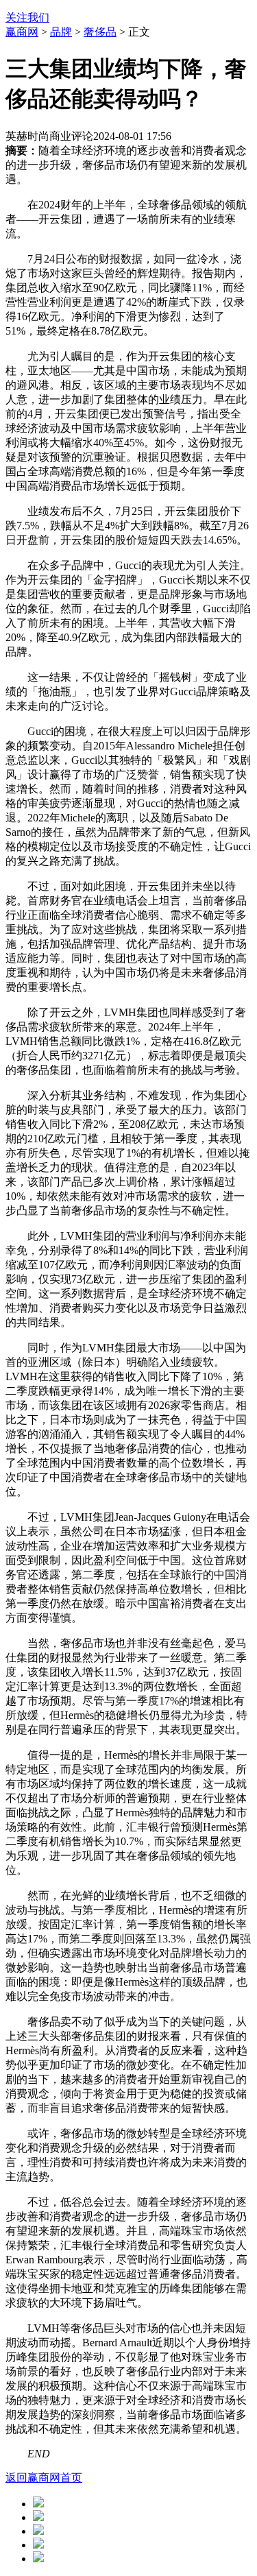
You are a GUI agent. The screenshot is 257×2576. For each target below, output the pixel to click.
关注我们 (27, 17)
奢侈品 (100, 32)
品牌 (61, 32)
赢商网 (22, 32)
